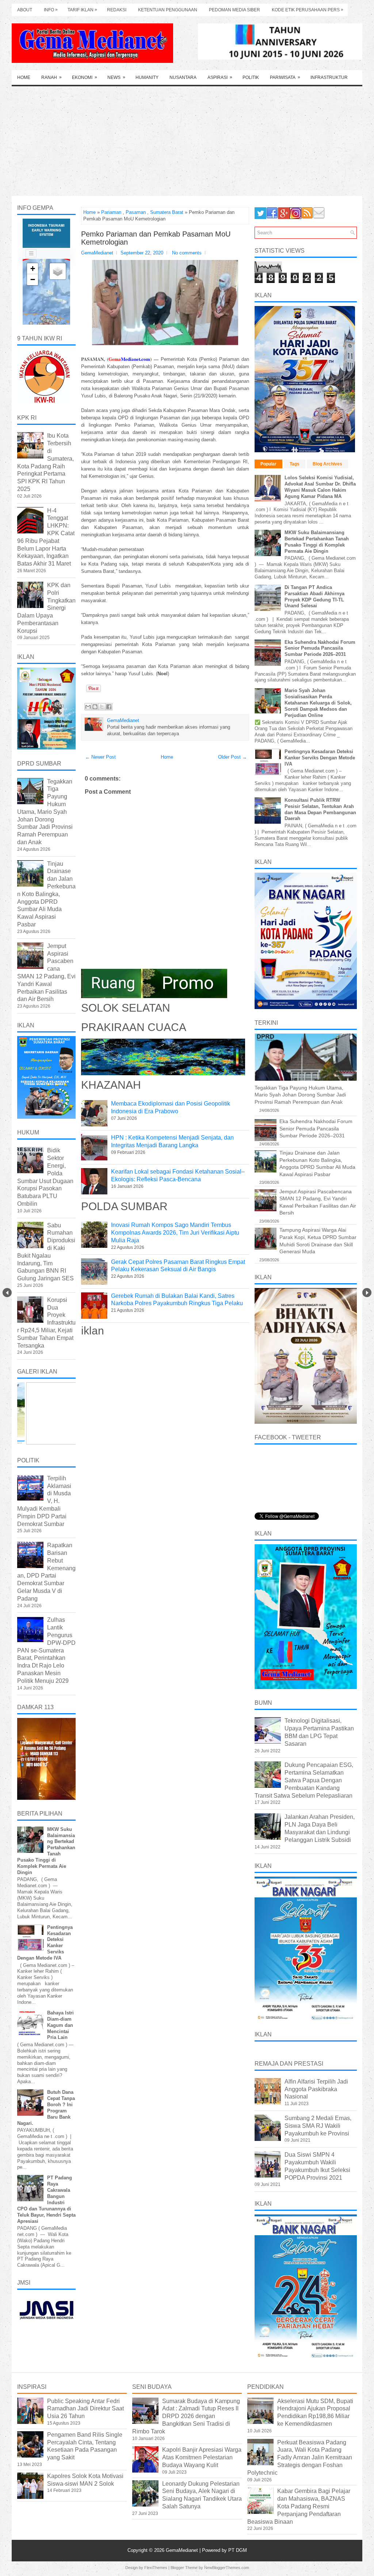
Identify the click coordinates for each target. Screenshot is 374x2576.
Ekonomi (85, 77)
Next (367, 1293)
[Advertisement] (187, 141)
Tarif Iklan (82, 10)
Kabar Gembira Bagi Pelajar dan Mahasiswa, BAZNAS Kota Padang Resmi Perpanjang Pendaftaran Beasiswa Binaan (299, 2506)
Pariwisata (285, 77)
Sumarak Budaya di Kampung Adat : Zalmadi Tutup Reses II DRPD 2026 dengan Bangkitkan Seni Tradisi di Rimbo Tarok (186, 2416)
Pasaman (136, 212)
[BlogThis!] (95, 707)
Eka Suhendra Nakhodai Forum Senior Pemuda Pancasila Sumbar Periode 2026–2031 (320, 648)
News (116, 77)
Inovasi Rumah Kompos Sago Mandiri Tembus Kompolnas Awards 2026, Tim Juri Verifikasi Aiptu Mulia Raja (175, 1233)
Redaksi (117, 10)
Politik (251, 78)
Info (51, 10)
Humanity (147, 78)
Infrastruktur (329, 78)
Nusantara (183, 78)
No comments (187, 253)
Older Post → (232, 757)
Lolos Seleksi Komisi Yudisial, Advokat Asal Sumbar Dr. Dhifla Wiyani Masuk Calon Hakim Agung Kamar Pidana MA (320, 487)
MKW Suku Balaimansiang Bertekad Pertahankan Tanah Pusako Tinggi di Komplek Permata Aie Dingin (317, 542)
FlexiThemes (156, 2568)
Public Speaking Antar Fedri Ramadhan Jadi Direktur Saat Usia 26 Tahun (85, 2409)
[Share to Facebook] (109, 707)
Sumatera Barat (167, 212)
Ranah (51, 77)
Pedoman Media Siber (234, 10)
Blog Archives (327, 464)
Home (24, 78)
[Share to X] (102, 707)
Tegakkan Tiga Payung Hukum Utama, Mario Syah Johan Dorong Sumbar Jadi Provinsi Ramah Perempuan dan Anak (45, 812)
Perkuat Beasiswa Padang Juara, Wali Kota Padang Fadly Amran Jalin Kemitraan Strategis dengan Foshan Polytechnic (300, 2458)
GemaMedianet (183, 2550)
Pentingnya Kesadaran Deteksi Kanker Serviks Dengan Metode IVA (320, 758)
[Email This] (88, 707)
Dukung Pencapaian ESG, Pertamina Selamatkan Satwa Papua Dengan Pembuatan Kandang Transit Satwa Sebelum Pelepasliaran (304, 1780)
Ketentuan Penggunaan (168, 10)
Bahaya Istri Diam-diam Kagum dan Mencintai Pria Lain (60, 2025)
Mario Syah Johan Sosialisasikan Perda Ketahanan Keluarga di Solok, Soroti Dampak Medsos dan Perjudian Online (318, 703)
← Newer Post (100, 757)
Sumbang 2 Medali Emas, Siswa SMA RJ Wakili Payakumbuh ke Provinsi (318, 2126)
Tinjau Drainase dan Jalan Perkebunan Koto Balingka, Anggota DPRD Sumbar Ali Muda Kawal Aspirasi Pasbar (46, 894)
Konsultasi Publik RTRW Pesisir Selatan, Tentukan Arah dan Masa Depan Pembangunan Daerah (320, 809)
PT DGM (238, 2550)
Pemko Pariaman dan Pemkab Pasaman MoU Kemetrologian (156, 238)
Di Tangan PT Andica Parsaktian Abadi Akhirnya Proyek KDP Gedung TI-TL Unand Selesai (314, 597)
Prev (7, 1293)
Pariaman (111, 212)
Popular (268, 464)
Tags (295, 464)
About (25, 10)
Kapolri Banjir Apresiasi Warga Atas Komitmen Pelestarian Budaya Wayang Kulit (202, 2457)
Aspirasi (220, 77)
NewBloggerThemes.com (227, 2568)
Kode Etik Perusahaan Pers (308, 10)
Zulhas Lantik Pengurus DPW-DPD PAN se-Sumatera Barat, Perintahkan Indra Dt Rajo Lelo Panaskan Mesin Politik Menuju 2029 (46, 1650)
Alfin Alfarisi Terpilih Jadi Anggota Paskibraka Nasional (316, 2089)
